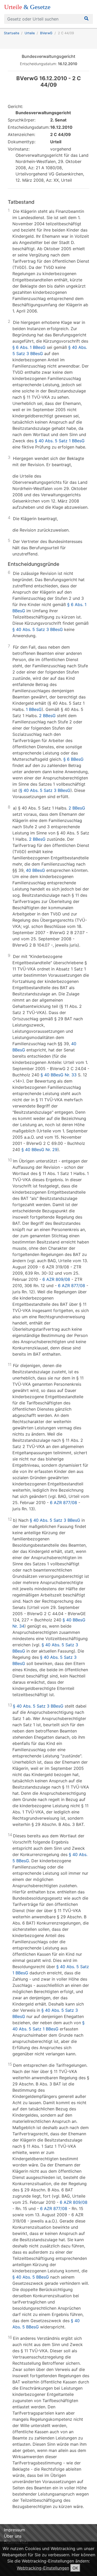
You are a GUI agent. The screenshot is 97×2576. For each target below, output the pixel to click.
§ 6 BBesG (73, 759)
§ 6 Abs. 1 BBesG (29, 347)
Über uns (13, 2536)
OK (75, 2568)
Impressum (14, 2530)
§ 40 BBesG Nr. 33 (59, 1075)
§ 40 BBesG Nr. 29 (39, 1150)
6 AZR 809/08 (56, 1279)
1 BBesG (34, 709)
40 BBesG (35, 870)
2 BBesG (47, 716)
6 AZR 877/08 (72, 1286)
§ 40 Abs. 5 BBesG (31, 2277)
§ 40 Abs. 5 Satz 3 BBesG (38, 629)
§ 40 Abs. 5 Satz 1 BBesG (60, 441)
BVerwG (46, 33)
